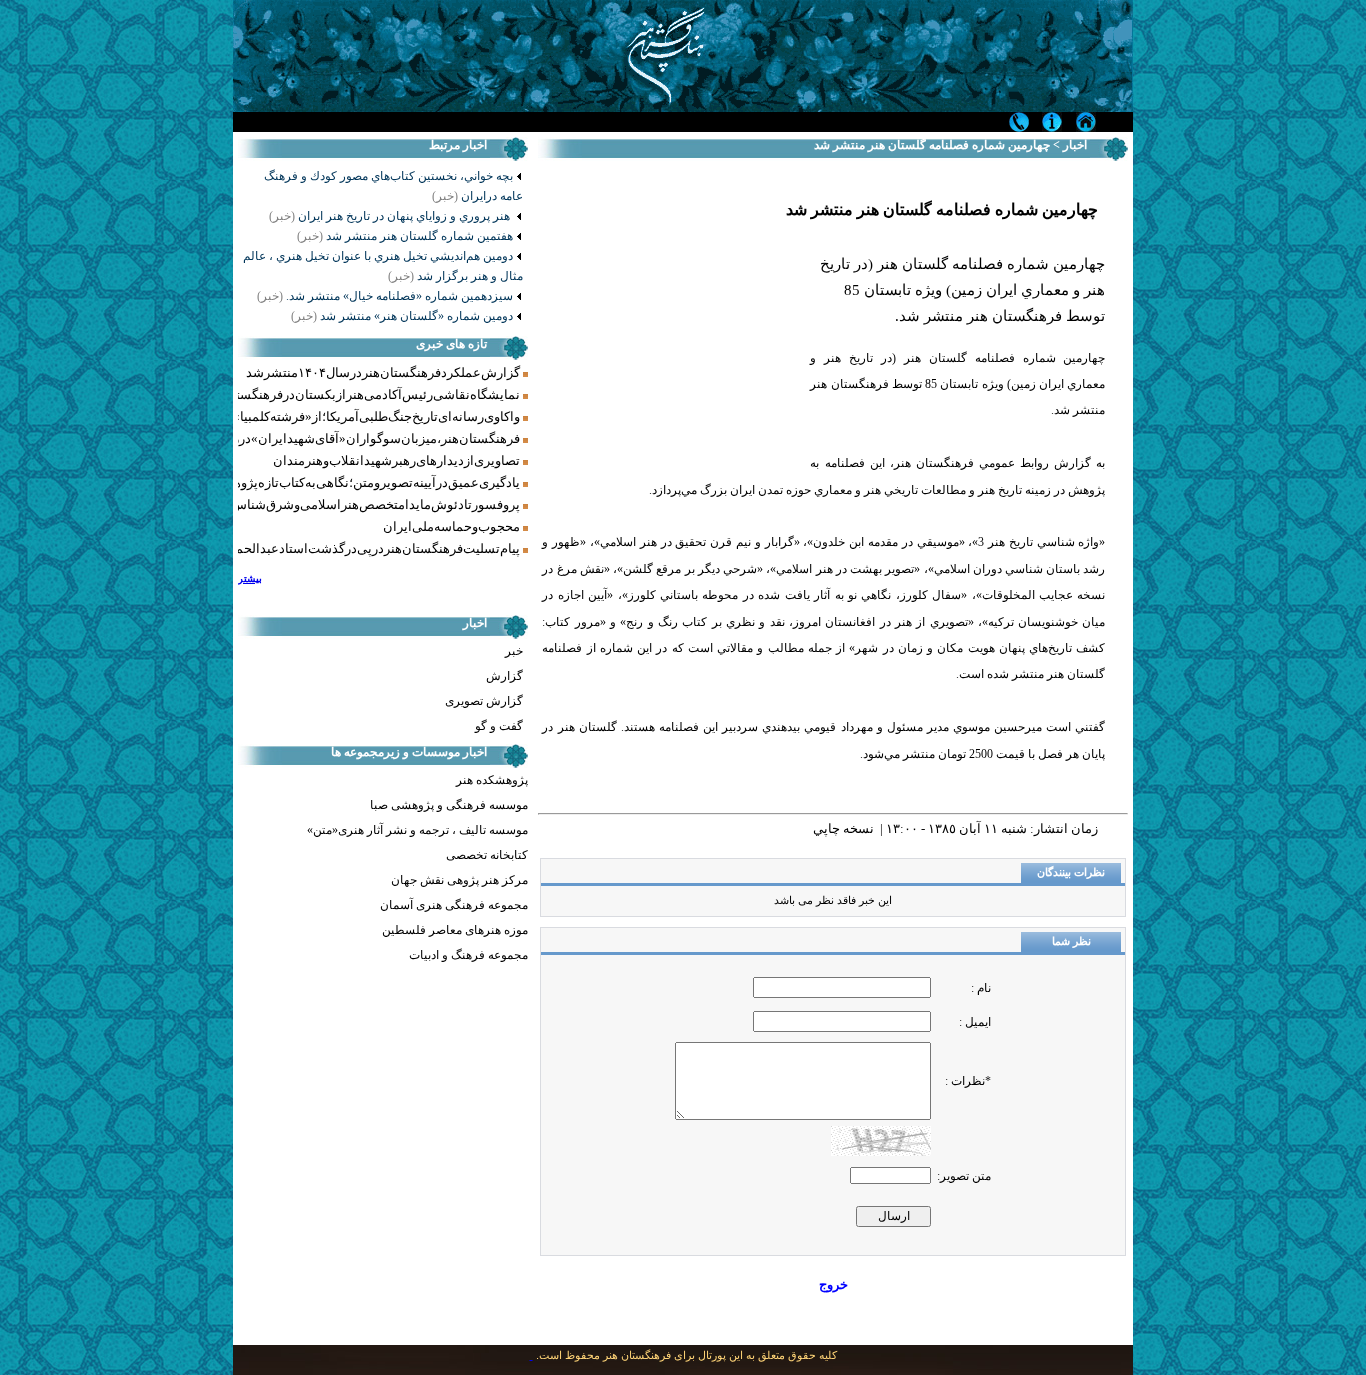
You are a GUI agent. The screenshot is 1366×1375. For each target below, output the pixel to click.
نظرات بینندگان (1071, 872)
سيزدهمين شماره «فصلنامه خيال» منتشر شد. (385, 296)
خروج (833, 1284)
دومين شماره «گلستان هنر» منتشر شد (402, 316)
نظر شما (1071, 941)
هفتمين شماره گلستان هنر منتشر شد (405, 236)
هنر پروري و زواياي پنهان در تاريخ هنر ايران (391, 216)
